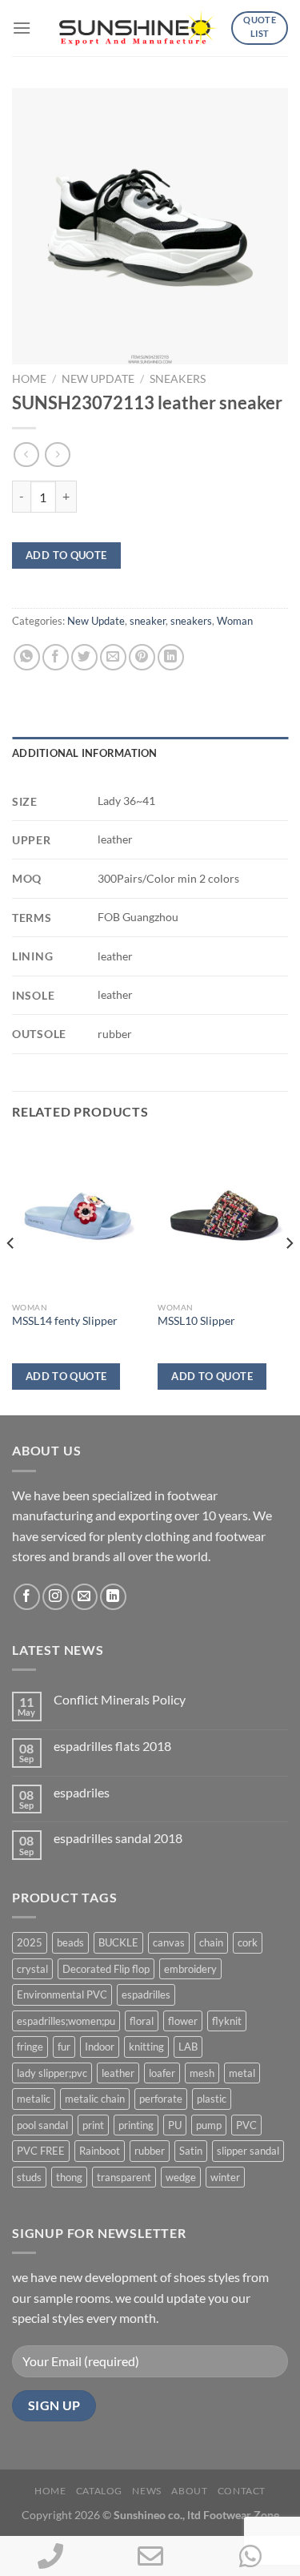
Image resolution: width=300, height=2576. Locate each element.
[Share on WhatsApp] (27, 657)
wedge (181, 2177)
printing (136, 2125)
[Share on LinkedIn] (171, 657)
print (93, 2125)
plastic (212, 2099)
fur (64, 2047)
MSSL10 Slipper (196, 1321)
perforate (161, 2099)
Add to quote (66, 555)
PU (175, 2125)
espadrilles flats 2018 (112, 1746)
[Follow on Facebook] (27, 1597)
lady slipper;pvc (52, 2073)
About (189, 2491)
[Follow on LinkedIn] (113, 1597)
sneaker (148, 621)
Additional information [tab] (85, 753)
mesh (202, 2073)
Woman (235, 621)
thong (69, 2177)
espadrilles (146, 1994)
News (146, 2491)
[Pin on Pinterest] (142, 657)
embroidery (190, 1969)
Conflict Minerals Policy (120, 1699)
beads (70, 1942)
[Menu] (22, 28)
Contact (242, 2491)
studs (29, 2177)
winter (225, 2177)
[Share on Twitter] (84, 657)
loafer (162, 2073)
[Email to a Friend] (113, 657)
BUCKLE (118, 1942)
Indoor (100, 2047)
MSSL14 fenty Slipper (65, 1321)
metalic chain (95, 2099)
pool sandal (42, 2125)
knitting (146, 2047)
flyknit (227, 2021)
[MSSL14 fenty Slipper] (77, 1216)
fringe (30, 2047)
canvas (169, 1942)
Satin (191, 2151)
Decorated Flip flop (106, 1969)
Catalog (99, 2491)
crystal (32, 1969)
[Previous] (11, 1275)
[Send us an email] (84, 1597)
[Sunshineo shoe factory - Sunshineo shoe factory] (139, 28)
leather (118, 2073)
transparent (124, 2177)
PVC (246, 2125)
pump (209, 2125)
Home (29, 379)
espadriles (82, 1792)
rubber (150, 2151)
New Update (98, 379)
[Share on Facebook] (56, 657)
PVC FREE (41, 2151)
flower (183, 2021)
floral (142, 2021)
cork (248, 1942)
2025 (30, 1942)
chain (211, 1942)
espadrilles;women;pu (66, 2021)
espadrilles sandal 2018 (118, 1838)
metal (242, 2073)
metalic (34, 2099)
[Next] (289, 1275)
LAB (188, 2047)
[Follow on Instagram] (56, 1597)
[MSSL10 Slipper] (223, 1216)
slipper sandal (248, 2151)
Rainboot (100, 2151)
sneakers (178, 379)
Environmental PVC (62, 1994)
